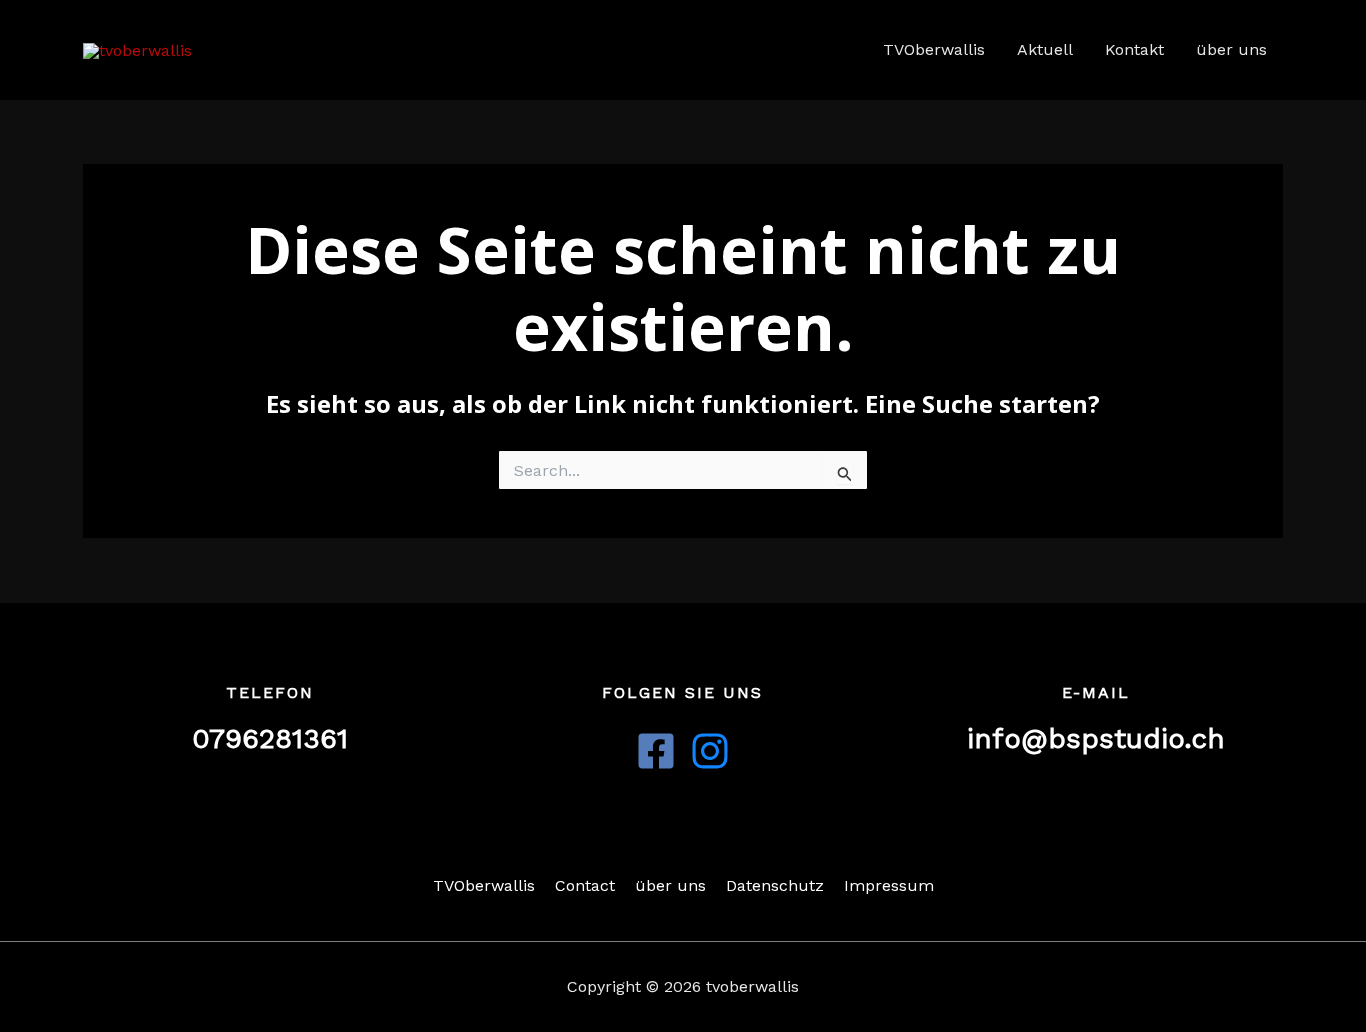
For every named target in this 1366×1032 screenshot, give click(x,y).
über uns (1231, 49)
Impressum (889, 885)
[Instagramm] (710, 751)
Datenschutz (775, 885)
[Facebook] (656, 751)
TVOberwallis (934, 49)
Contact (585, 885)
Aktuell (1045, 49)
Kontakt (1134, 49)
